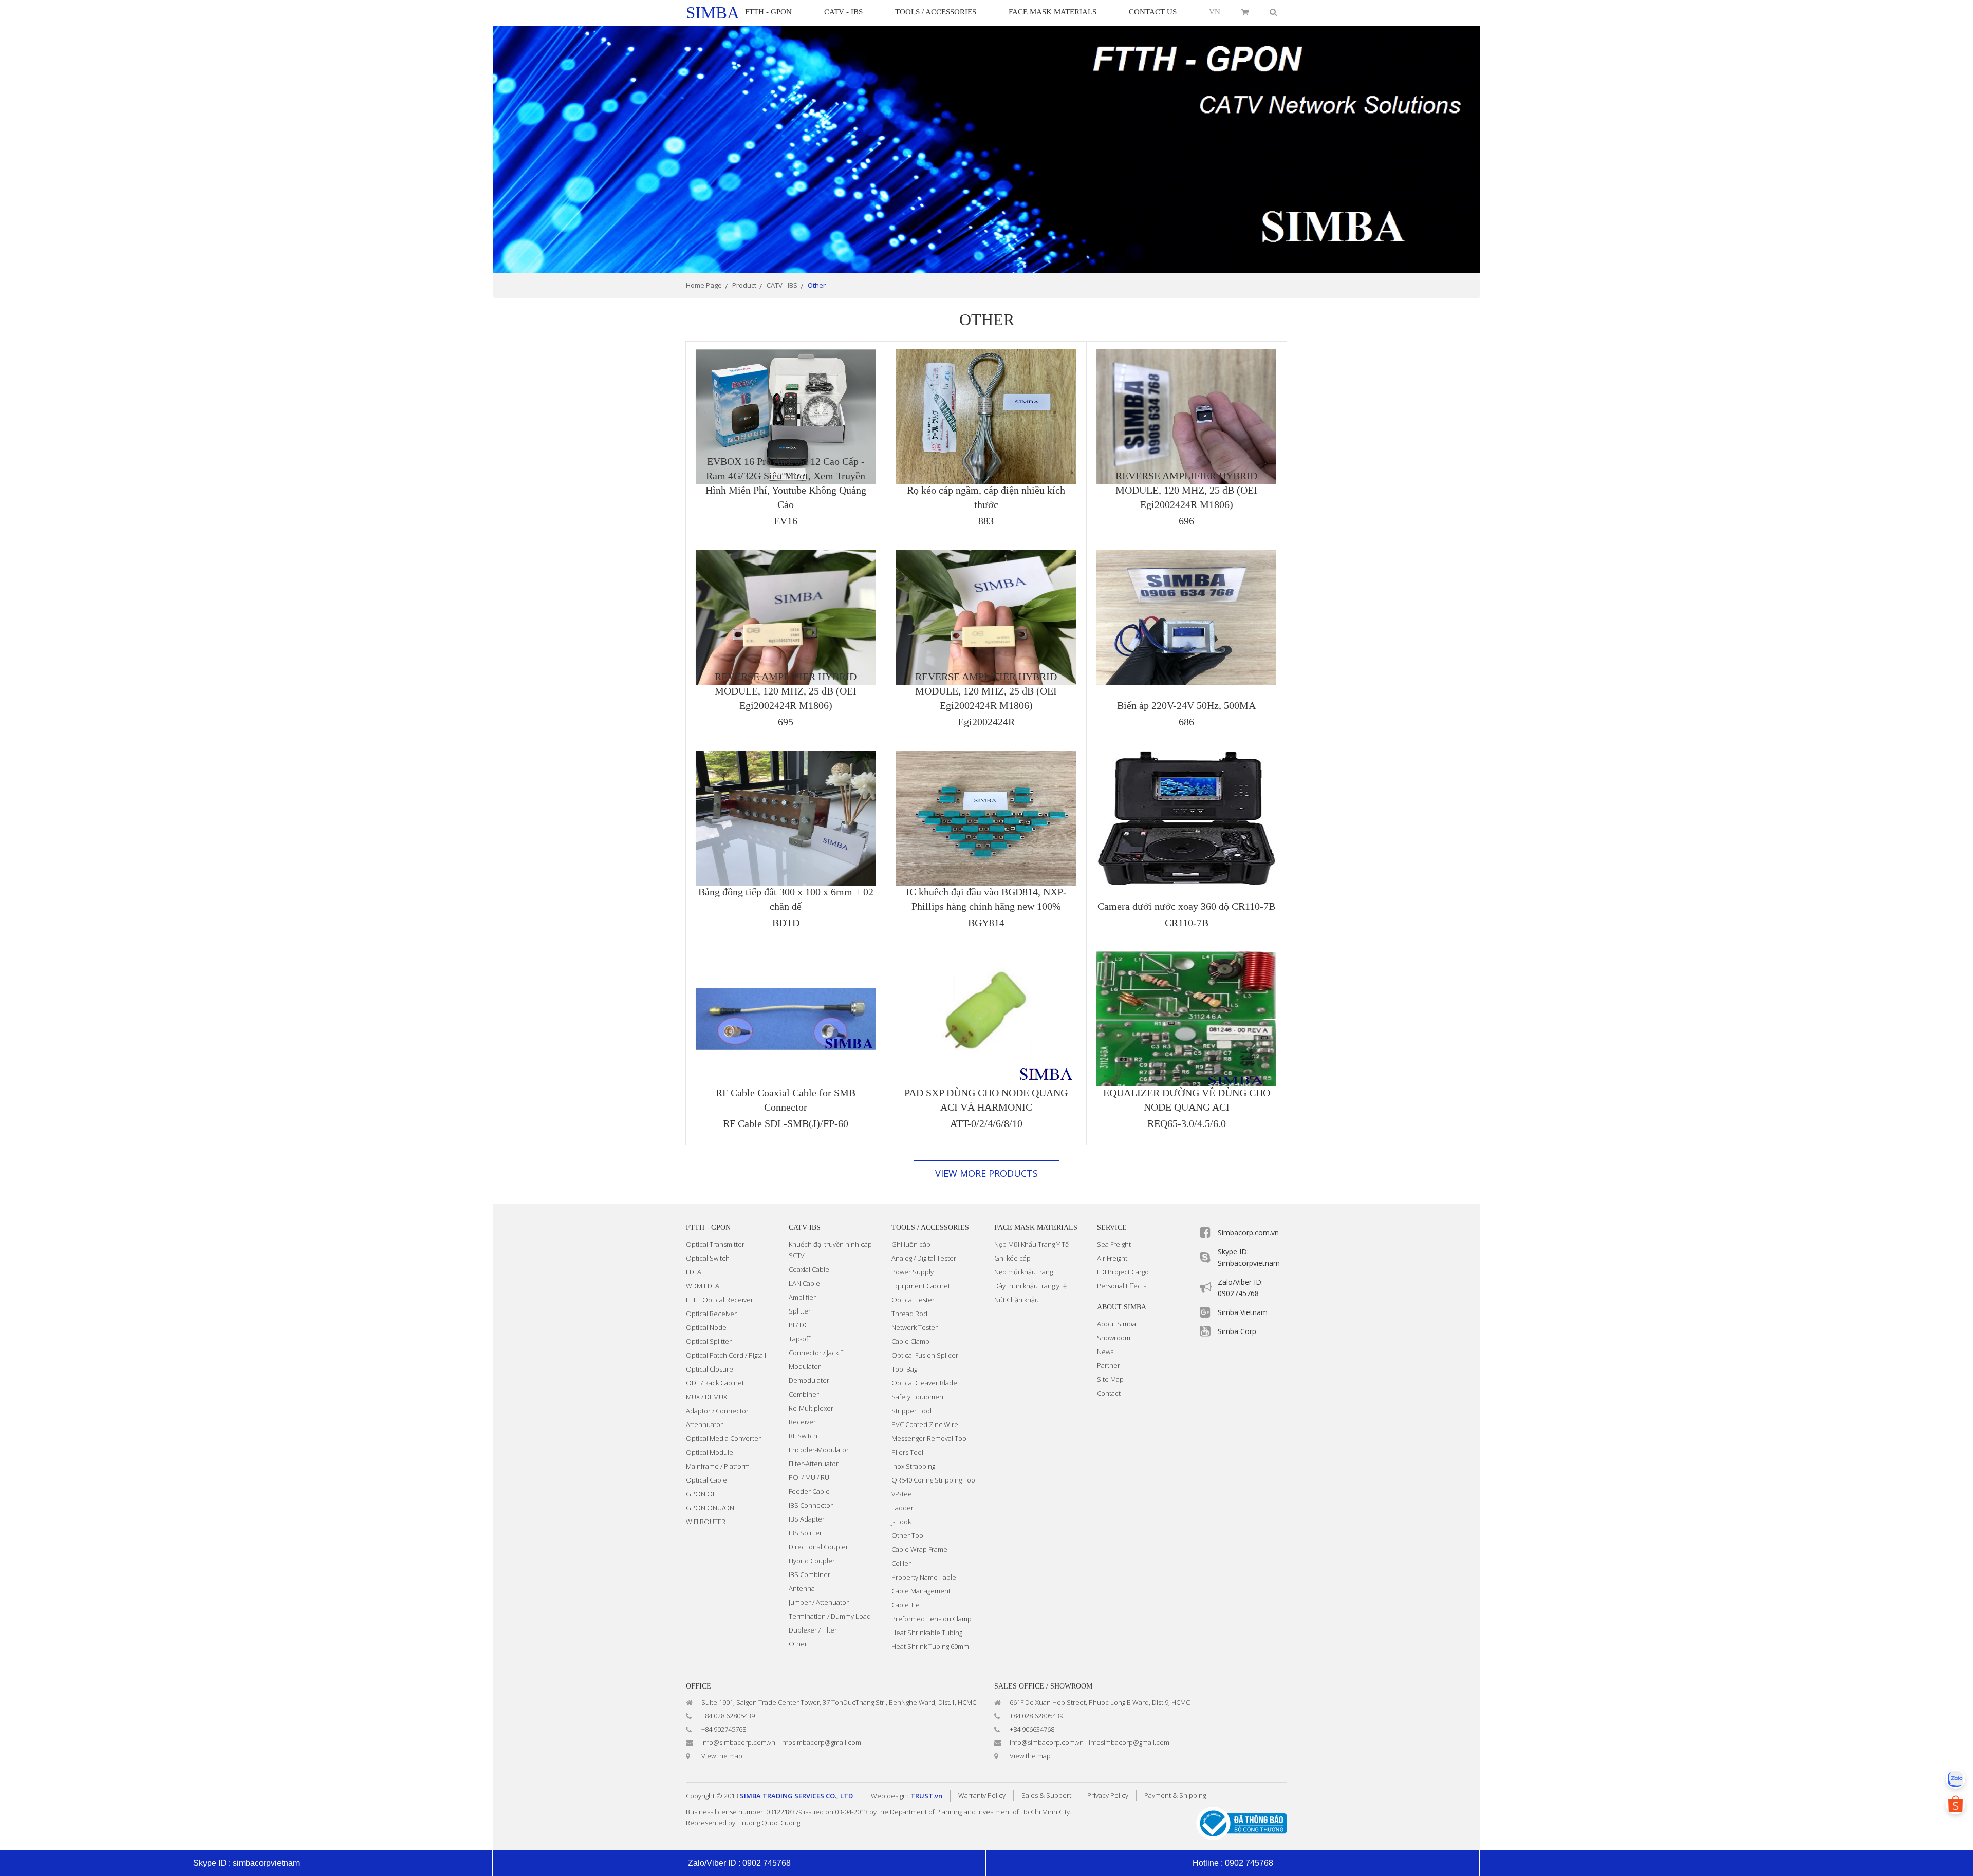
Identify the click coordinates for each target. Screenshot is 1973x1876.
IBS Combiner (809, 1574)
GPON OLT (703, 1494)
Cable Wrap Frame (919, 1549)
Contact (1109, 1393)
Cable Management (921, 1591)
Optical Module (710, 1452)
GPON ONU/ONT (712, 1508)
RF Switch (803, 1436)
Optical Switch (708, 1258)
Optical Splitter (709, 1341)
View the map (722, 1756)
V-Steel (902, 1494)
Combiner (804, 1394)
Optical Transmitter (715, 1244)
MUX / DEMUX (706, 1397)
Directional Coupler (818, 1547)
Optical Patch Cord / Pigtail (726, 1355)
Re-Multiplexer (811, 1408)
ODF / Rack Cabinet (715, 1383)
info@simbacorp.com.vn (738, 1742)
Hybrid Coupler (812, 1561)
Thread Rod (909, 1314)
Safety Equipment (918, 1397)
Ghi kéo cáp (1012, 1258)
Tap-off (799, 1339)
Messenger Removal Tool (930, 1438)
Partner (1109, 1365)
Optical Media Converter (723, 1438)
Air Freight (1112, 1258)
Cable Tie (906, 1605)
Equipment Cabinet (921, 1286)
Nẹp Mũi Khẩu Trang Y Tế (1031, 1244)
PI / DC (798, 1325)
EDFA (694, 1272)
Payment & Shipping (1175, 1795)
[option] (986, 149)
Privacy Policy (1108, 1795)
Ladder (902, 1508)
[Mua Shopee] (1956, 1805)
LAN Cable (804, 1283)
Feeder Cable (809, 1491)
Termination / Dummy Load (830, 1616)
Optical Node (706, 1327)
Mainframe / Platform (718, 1466)
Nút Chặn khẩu (1017, 1300)
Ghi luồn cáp (911, 1244)
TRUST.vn (926, 1796)
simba (713, 13)
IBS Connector (811, 1505)
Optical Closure (710, 1369)
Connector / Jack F (816, 1353)
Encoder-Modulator (819, 1450)
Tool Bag (904, 1369)
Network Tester (915, 1327)
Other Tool (908, 1535)
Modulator (805, 1366)
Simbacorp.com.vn (1248, 1233)
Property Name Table (924, 1577)
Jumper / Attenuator (819, 1602)
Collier (901, 1563)
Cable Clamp (910, 1341)
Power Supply (913, 1272)
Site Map (1110, 1379)
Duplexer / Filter (813, 1630)
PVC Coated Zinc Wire (925, 1424)
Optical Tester (913, 1300)
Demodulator (809, 1380)
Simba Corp (1237, 1331)
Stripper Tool (911, 1411)
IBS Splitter (805, 1533)
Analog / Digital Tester (924, 1258)
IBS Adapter (807, 1519)
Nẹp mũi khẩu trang (1023, 1272)
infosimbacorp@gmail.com (821, 1742)
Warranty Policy (982, 1795)
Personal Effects (1122, 1286)
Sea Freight (1114, 1244)
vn (1215, 12)
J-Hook (901, 1522)
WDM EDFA (703, 1286)
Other (798, 1644)
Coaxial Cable (809, 1269)
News (1105, 1352)
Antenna (802, 1588)
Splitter (800, 1311)
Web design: (890, 1796)
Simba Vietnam (1243, 1312)
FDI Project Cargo (1123, 1272)
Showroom (1114, 1338)
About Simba (1116, 1324)
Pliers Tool (907, 1452)
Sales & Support (1046, 1795)
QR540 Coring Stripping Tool (934, 1480)
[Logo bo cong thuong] (1242, 1822)
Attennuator (704, 1424)
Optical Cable (706, 1480)
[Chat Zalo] (1956, 1779)
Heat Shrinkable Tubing (927, 1633)
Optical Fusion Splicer (925, 1355)
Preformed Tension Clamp (932, 1619)
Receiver (802, 1422)
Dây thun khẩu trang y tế (1030, 1286)
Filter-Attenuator (814, 1464)
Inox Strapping (913, 1466)
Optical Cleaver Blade (924, 1383)
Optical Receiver (711, 1314)
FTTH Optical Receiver (720, 1300)
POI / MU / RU (809, 1477)
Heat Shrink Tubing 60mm (930, 1646)
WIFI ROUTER (706, 1522)
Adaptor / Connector (717, 1411)
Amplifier (802, 1297)
